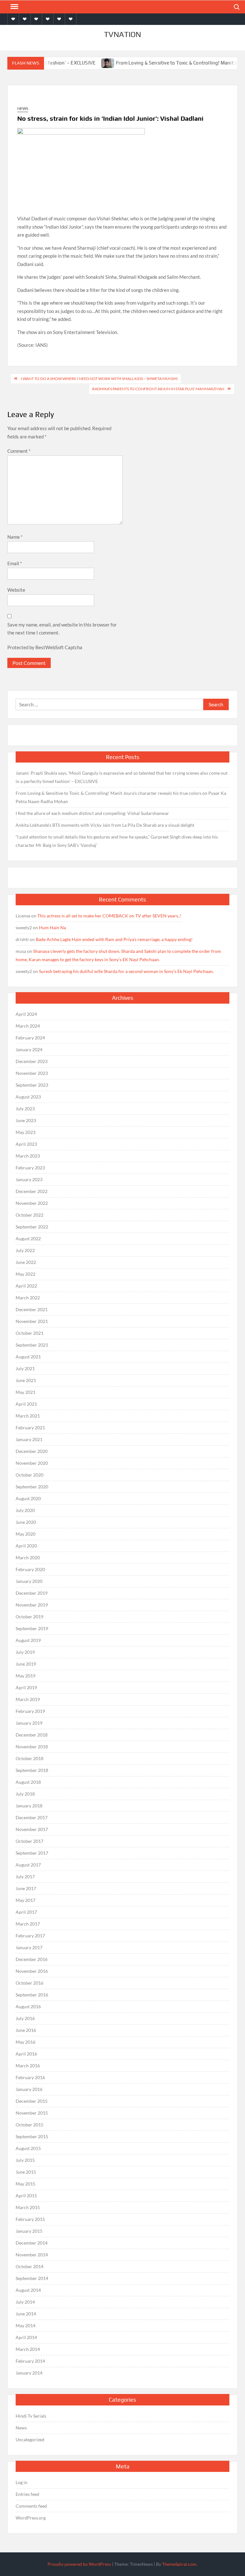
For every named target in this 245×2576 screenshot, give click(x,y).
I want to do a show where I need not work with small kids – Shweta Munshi (99, 379)
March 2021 (28, 1416)
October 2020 (30, 1475)
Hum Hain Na (52, 927)
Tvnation (122, 34)
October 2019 (30, 1617)
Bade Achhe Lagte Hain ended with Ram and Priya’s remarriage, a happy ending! (114, 939)
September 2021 (32, 1345)
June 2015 (26, 2172)
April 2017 (26, 1912)
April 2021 (26, 1404)
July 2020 (25, 1510)
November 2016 (32, 1971)
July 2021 (25, 1368)
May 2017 (26, 1900)
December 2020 (32, 1451)
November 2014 (32, 2255)
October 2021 (30, 1333)
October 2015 (30, 2125)
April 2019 (26, 1687)
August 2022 (28, 1239)
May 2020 (26, 1534)
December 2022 (32, 1191)
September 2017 (32, 1853)
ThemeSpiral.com (179, 2564)
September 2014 (32, 2278)
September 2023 (32, 1085)
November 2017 (32, 1829)
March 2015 (28, 2207)
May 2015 (26, 2184)
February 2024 (30, 1038)
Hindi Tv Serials (31, 2416)
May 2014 (26, 2325)
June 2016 (26, 2030)
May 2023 (26, 1132)
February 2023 (30, 1168)
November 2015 (32, 2113)
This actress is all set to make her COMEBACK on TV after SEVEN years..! (109, 916)
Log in (22, 2482)
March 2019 (28, 1699)
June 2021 (26, 1380)
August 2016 (28, 2006)
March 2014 (28, 2349)
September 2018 (32, 1770)
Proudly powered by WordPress (79, 2564)
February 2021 (30, 1428)
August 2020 (28, 1498)
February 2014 (30, 2361)
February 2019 (30, 1711)
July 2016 (25, 2018)
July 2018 (25, 1794)
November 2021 (32, 1321)
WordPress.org (31, 2518)
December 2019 (32, 1593)
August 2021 (28, 1357)
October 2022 (30, 1215)
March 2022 (28, 1298)
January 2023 (29, 1179)
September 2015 (32, 2136)
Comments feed (31, 2506)
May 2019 (26, 1676)
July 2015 (25, 2160)
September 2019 (32, 1628)
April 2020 (26, 1546)
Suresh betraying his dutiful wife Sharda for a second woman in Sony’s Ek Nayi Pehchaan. (126, 971)
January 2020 (29, 1581)
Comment (19, 451)
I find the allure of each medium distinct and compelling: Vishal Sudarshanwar (92, 813)
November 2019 (32, 1605)
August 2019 (28, 1640)
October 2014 (30, 2266)
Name (15, 537)
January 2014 (29, 2373)
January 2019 (29, 1723)
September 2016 (32, 1995)
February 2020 (30, 1569)
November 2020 (32, 1463)
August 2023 (28, 1097)
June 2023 (26, 1120)
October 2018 (30, 1758)
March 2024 (28, 1026)
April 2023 (26, 1144)
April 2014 (26, 2337)
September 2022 (32, 1227)
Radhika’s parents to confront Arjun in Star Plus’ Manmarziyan (158, 389)
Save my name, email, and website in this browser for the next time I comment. (62, 629)
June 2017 (26, 1888)
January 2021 (29, 1439)
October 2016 (30, 1983)
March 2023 (28, 1156)
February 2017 (30, 1936)
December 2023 (32, 1061)
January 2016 (29, 2089)
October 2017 (30, 1841)
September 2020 (32, 1487)
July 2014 (25, 2302)
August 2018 (28, 1782)
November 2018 (32, 1747)
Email (15, 563)
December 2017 (32, 1817)
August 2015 (28, 2148)
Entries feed (27, 2494)
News (23, 108)
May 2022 (26, 1274)
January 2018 (29, 1806)
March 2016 (28, 2066)
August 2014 (28, 2290)
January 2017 (29, 1947)
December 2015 (32, 2101)
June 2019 (26, 1664)
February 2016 (30, 2077)
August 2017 (28, 1865)
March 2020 (28, 1558)
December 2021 (32, 1309)
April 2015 (26, 2196)
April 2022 (26, 1286)
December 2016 (32, 1959)
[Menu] (14, 7)
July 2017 (25, 1877)
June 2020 (26, 1522)
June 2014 (26, 2314)
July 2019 (25, 1652)
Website (16, 590)
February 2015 (30, 2219)
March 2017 (28, 1924)
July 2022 (25, 1250)
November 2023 (32, 1073)
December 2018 (32, 1735)
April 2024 (26, 1014)
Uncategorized (30, 2439)
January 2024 (29, 1049)
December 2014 (32, 2243)
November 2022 (32, 1203)
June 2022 (26, 1262)
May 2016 (26, 2042)
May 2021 (26, 1392)
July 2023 (25, 1109)
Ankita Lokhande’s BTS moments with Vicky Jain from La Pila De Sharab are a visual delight (105, 825)
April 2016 (26, 2054)
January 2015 (29, 2231)
